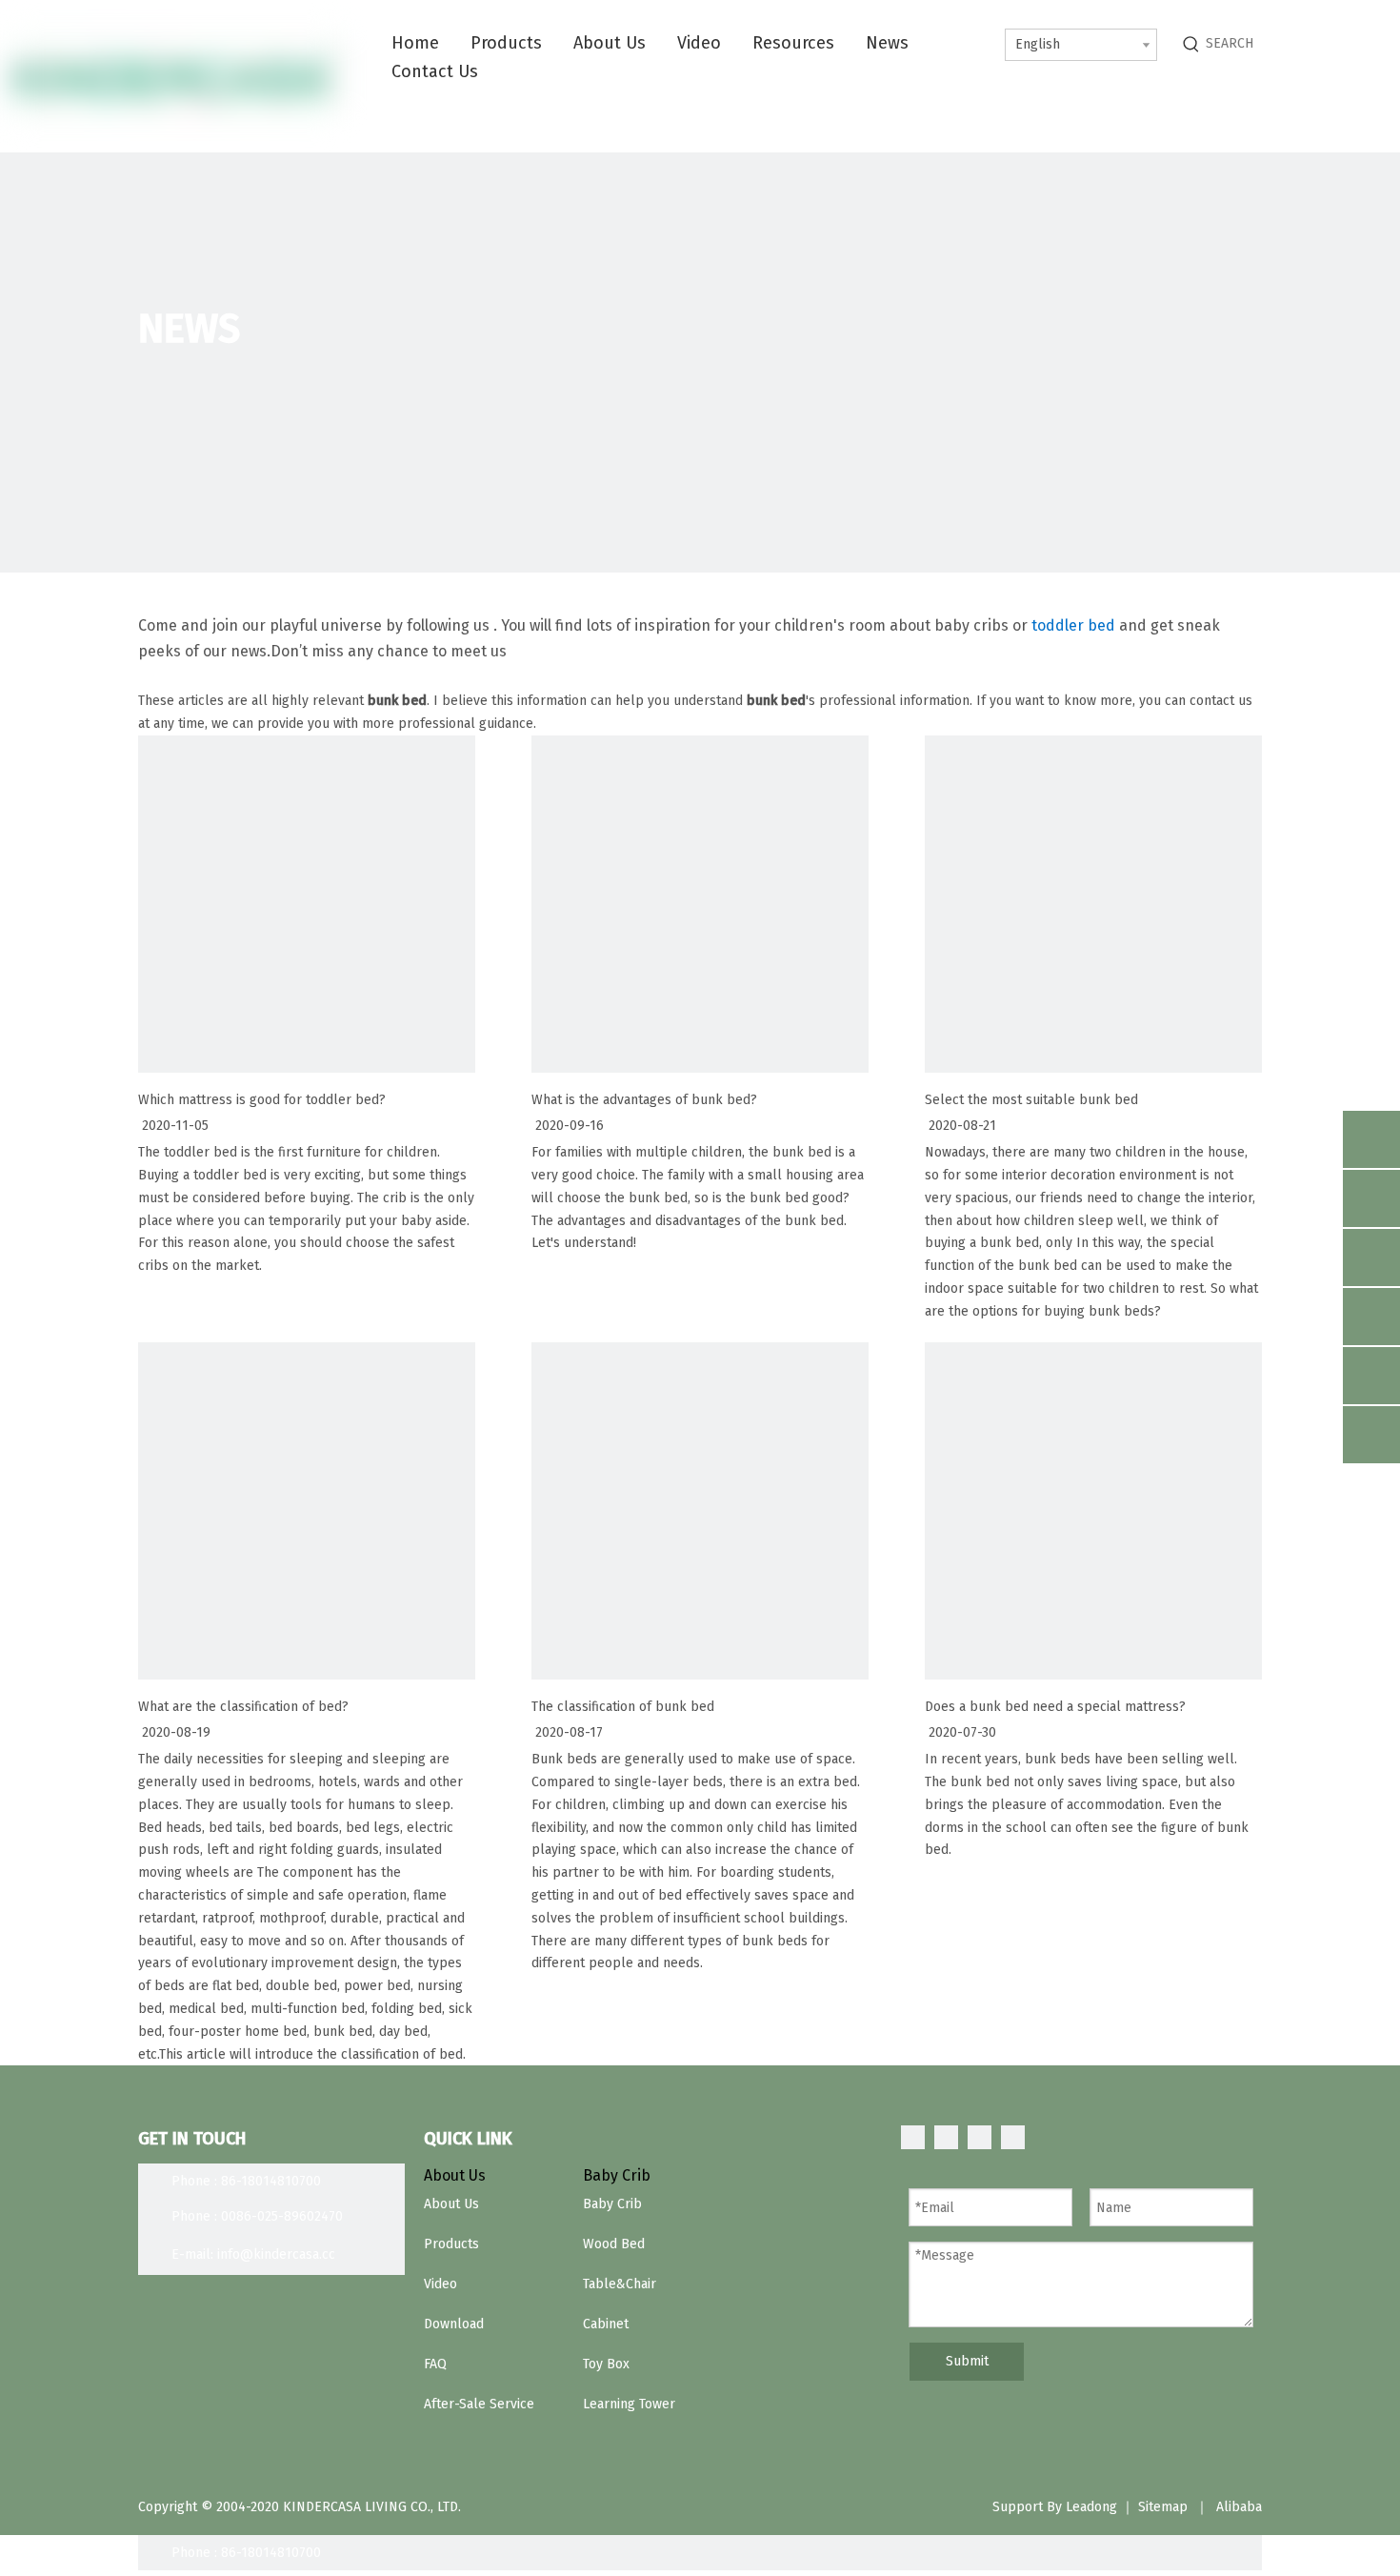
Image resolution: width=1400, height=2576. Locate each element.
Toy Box (606, 2364)
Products (451, 2244)
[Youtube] (1013, 2137)
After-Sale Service (479, 2404)
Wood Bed (614, 2244)
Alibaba (1239, 2507)
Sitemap (1163, 2507)
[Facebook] (913, 2137)
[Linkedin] (946, 2137)
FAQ (435, 2364)
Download (454, 2324)
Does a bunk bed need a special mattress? (1055, 1707)
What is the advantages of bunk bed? (644, 1100)
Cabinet (606, 2324)
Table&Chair (620, 2284)
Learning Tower (629, 2404)
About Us (451, 2204)
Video (440, 2284)
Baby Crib (612, 2204)
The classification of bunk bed (623, 1707)
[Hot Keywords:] (1191, 44)
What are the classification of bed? (243, 1707)
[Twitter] (980, 2137)
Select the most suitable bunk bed (1031, 1100)
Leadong (1091, 2507)
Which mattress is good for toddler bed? (262, 1100)
